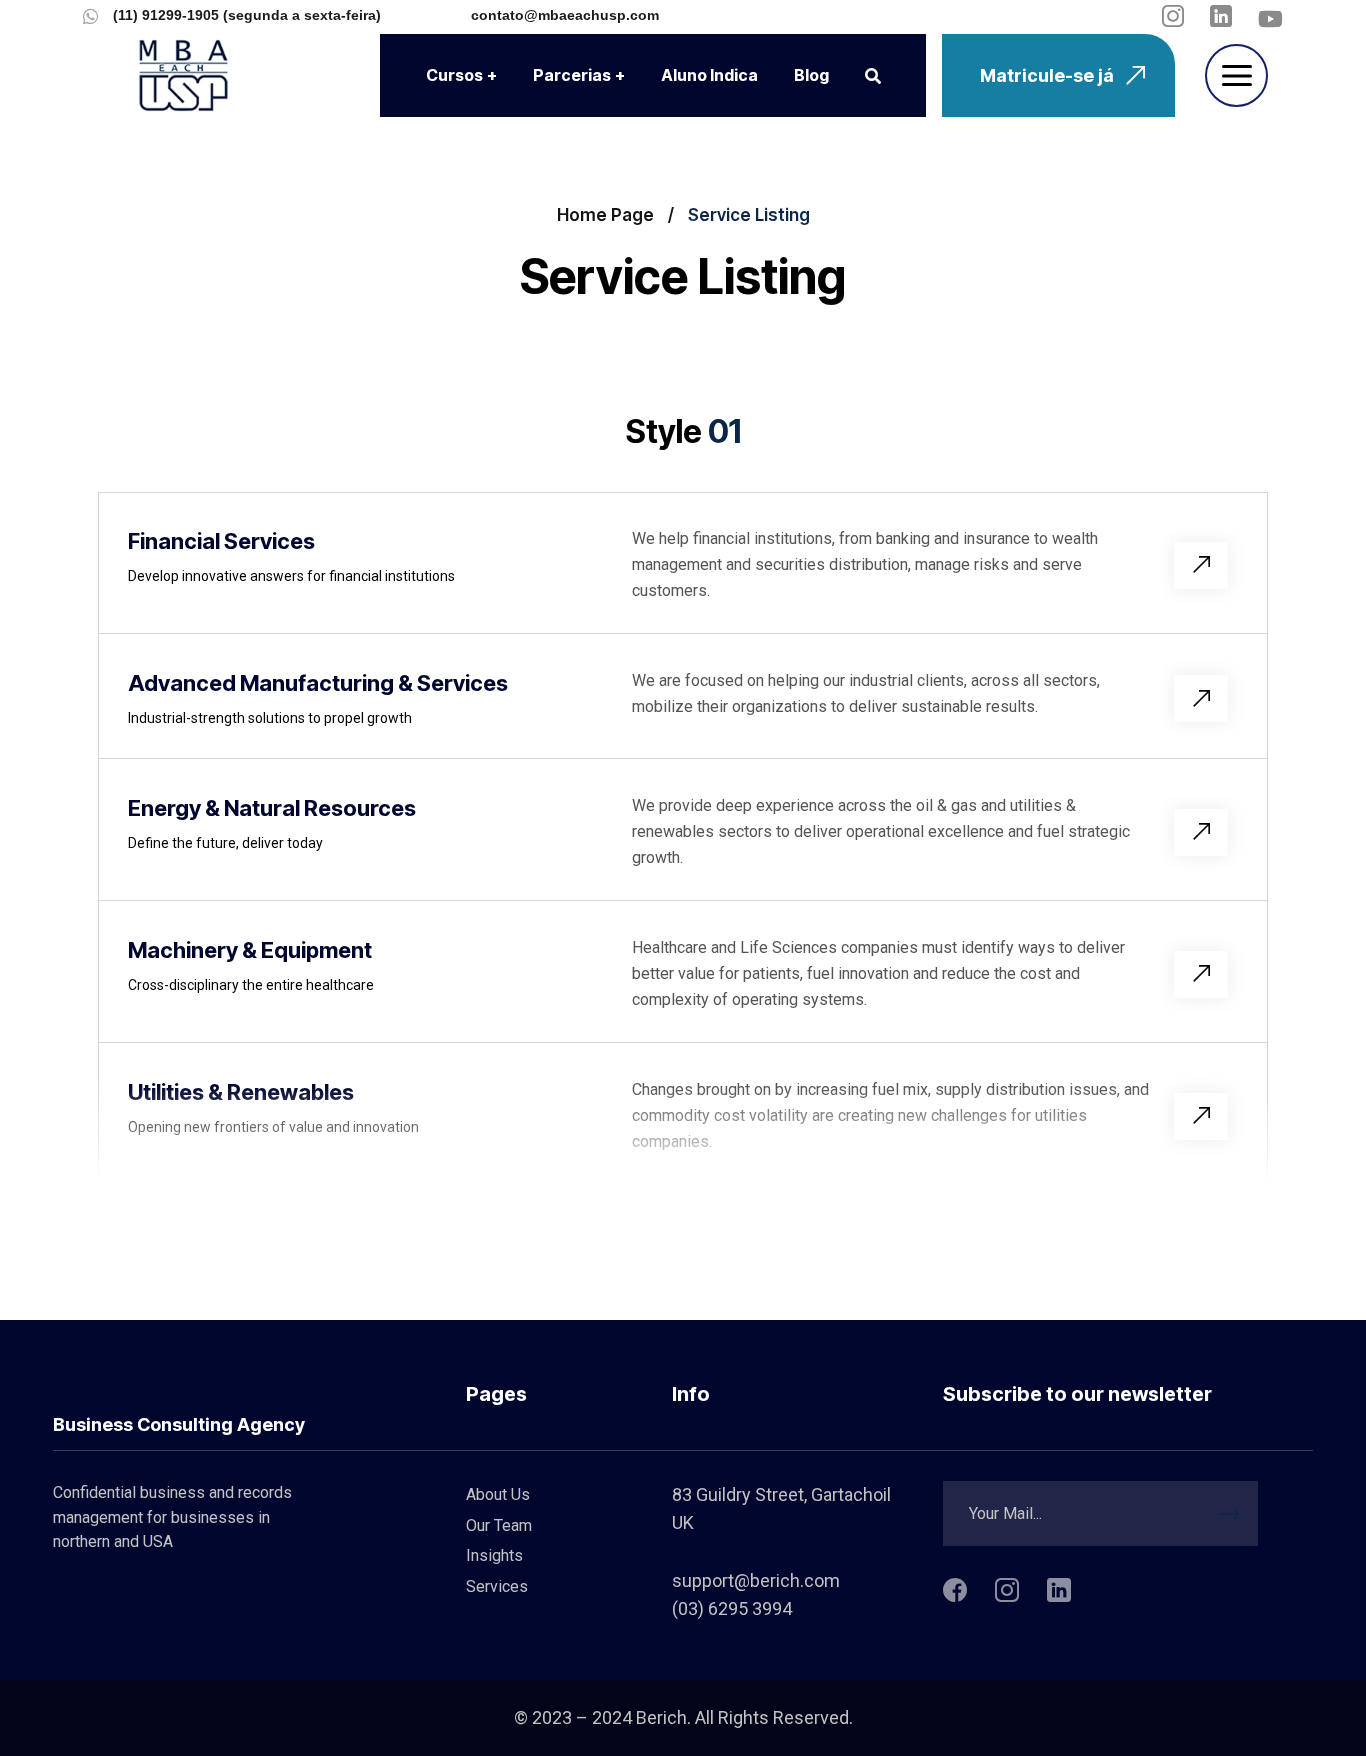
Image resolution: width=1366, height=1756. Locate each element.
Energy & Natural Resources (272, 808)
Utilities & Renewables (241, 1092)
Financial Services (221, 541)
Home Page (605, 215)
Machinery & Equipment (250, 950)
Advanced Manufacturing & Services (318, 683)
